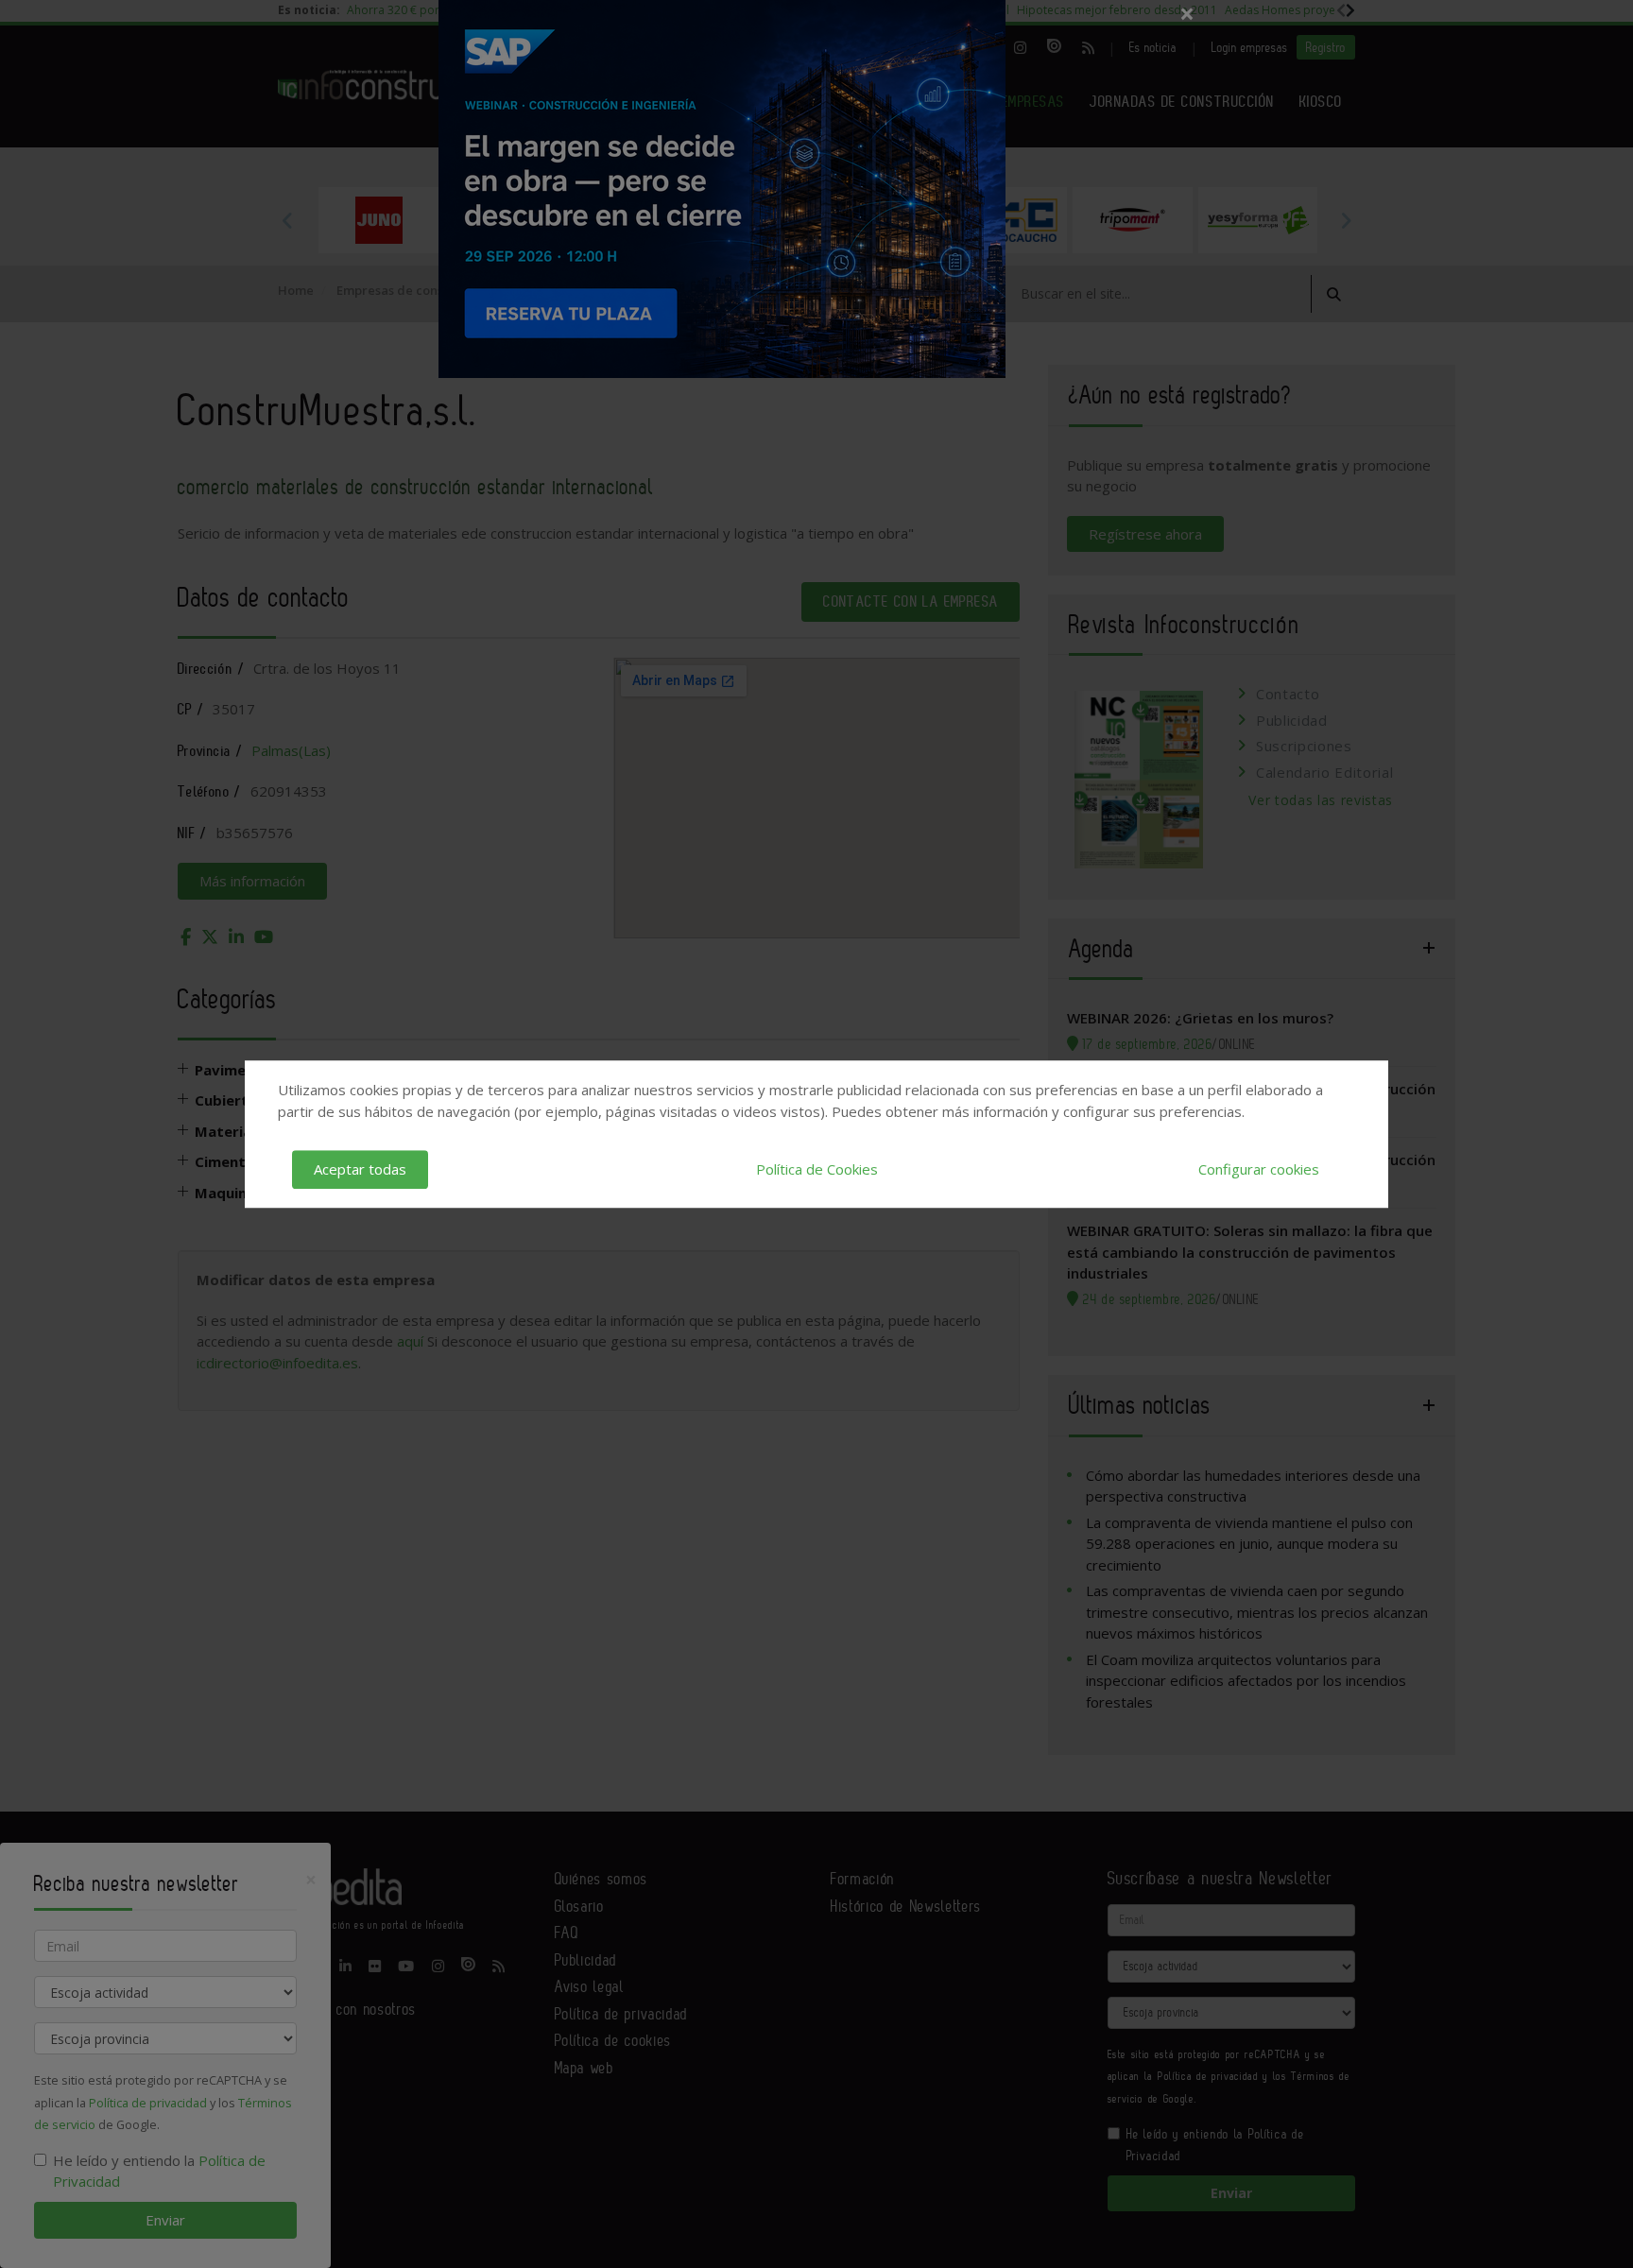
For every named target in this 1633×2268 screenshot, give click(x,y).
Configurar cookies (1259, 1169)
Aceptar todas (360, 1169)
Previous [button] (287, 220)
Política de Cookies (817, 1169)
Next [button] (1346, 220)
